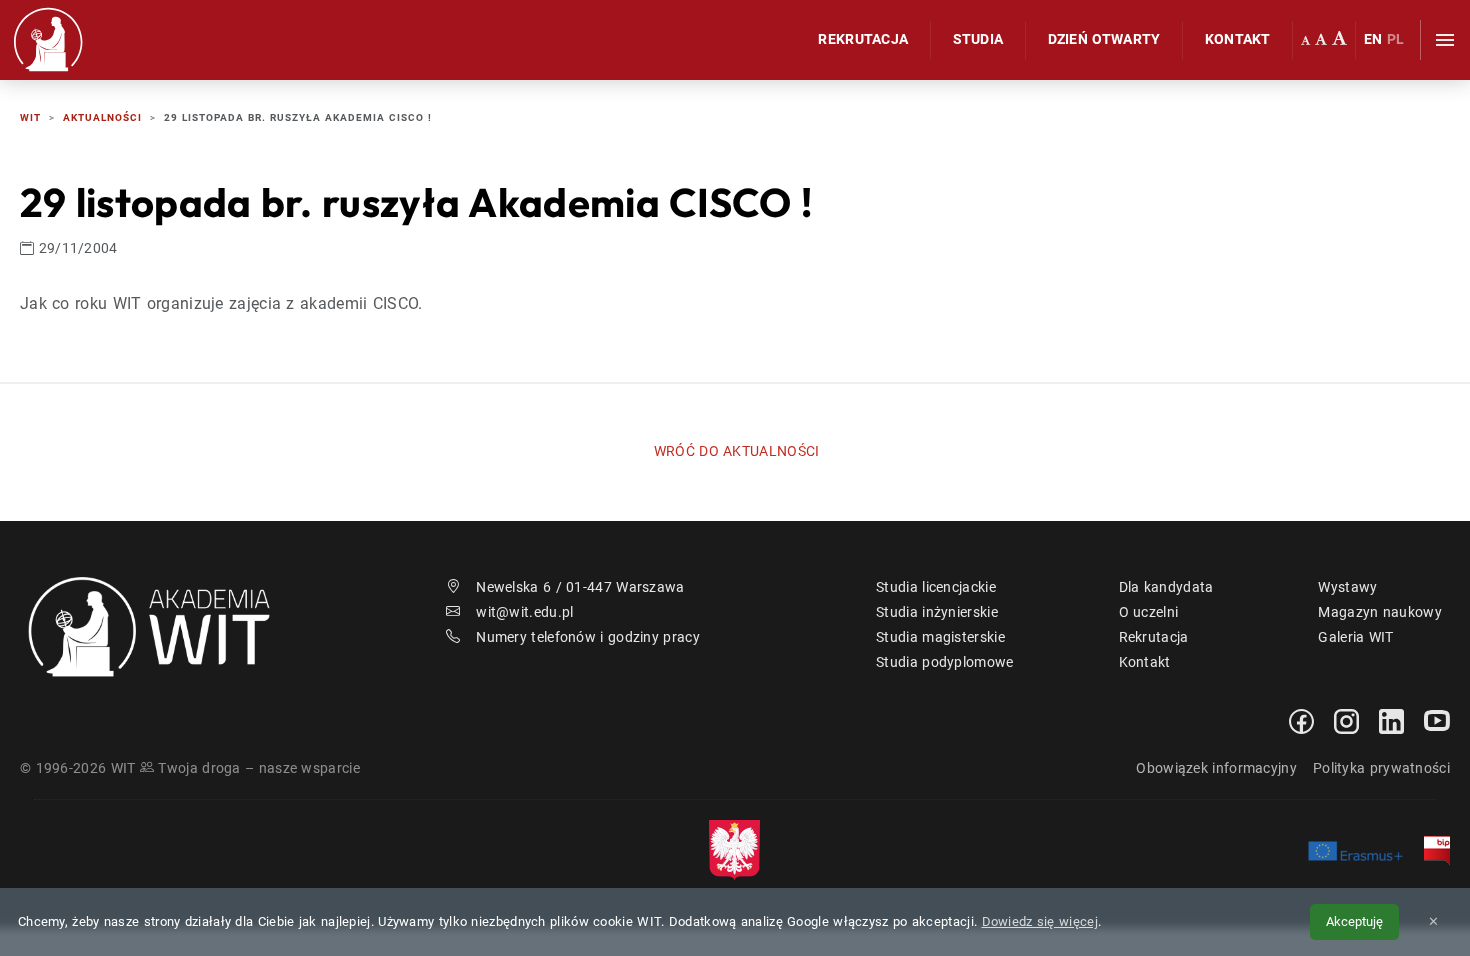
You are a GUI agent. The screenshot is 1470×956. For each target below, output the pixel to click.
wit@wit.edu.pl (524, 612)
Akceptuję (1354, 921)
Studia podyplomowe (944, 662)
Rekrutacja (863, 39)
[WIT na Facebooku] (1301, 720)
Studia (978, 39)
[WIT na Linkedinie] (1391, 720)
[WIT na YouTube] (1437, 720)
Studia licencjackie (936, 587)
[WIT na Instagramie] (1346, 720)
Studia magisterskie (940, 637)
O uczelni (1149, 612)
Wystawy (1347, 587)
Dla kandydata (1166, 587)
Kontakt (1238, 39)
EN (1373, 39)
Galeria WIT (1355, 637)
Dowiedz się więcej (1040, 921)
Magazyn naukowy (1380, 612)
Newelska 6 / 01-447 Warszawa (580, 587)
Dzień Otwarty (1104, 39)
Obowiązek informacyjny (1216, 768)
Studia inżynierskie (937, 612)
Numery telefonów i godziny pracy (588, 637)
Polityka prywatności (1381, 768)
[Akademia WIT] (161, 625)
